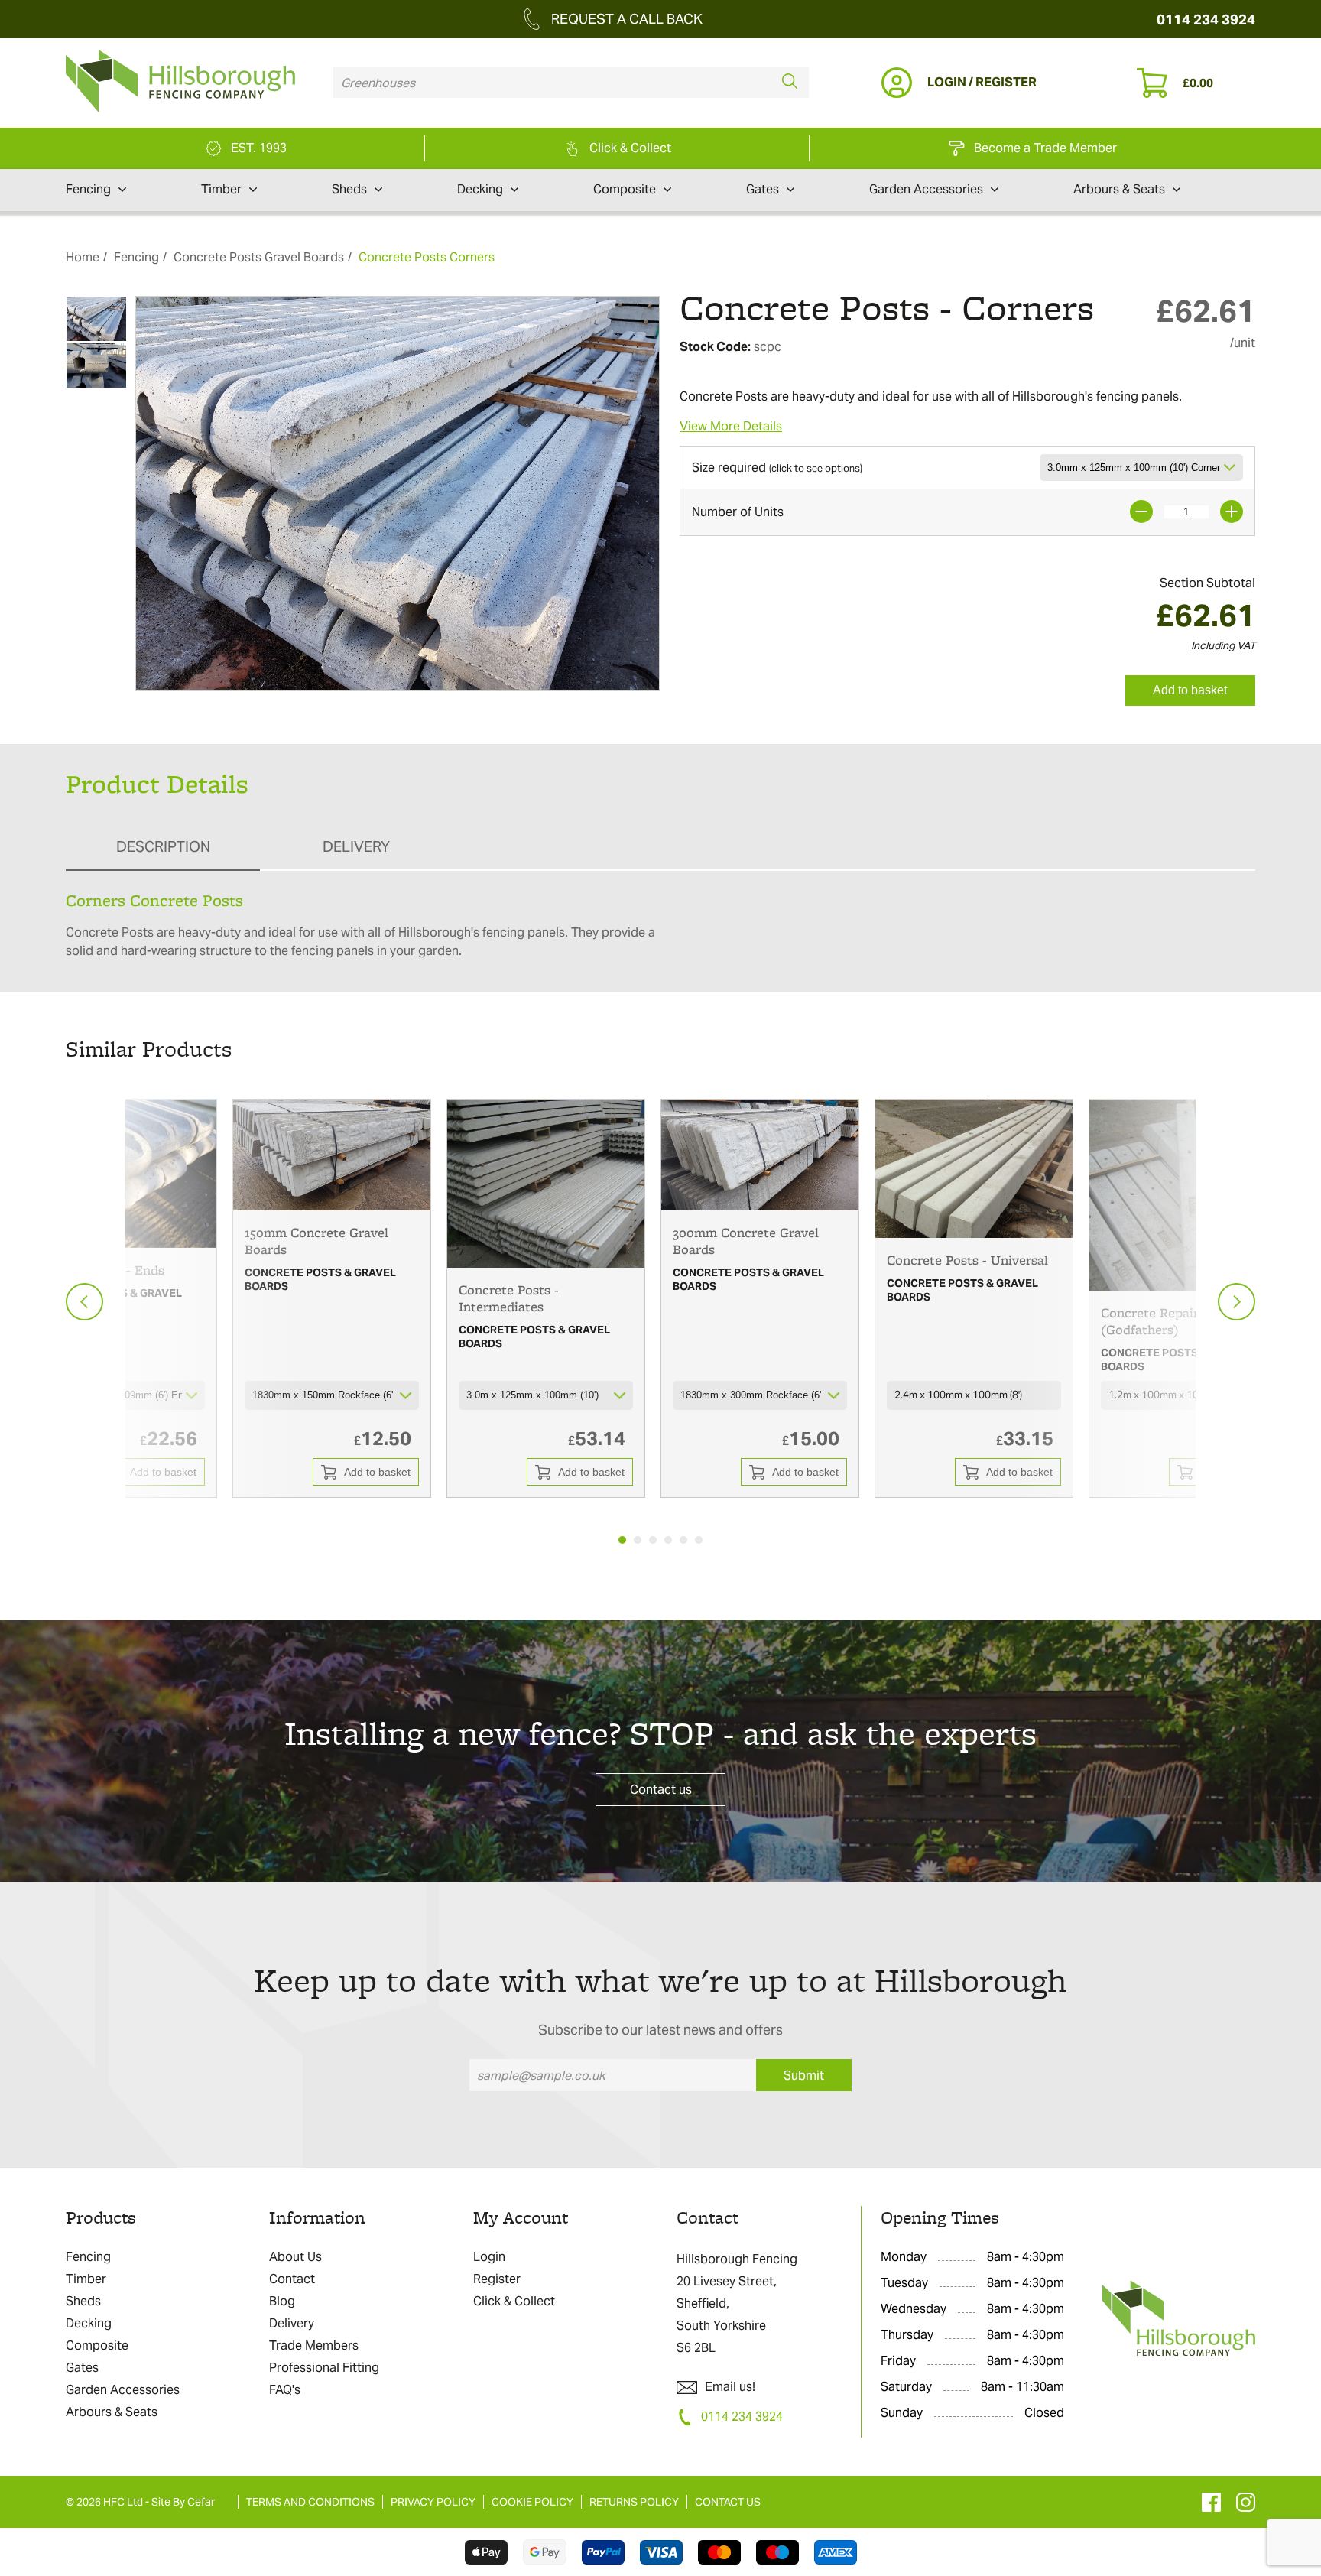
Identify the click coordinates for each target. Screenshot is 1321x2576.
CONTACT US (728, 2502)
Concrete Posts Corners (427, 257)
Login (489, 2257)
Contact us (661, 1790)
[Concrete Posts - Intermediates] (546, 1183)
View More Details (731, 426)
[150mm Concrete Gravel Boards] (332, 1155)
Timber (221, 189)
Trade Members (314, 2345)
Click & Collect (514, 2301)
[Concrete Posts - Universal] (974, 1168)
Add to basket (1190, 690)
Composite (625, 189)
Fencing (88, 189)
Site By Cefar (183, 2502)
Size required (777, 468)
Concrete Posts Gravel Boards (259, 257)
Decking (480, 189)
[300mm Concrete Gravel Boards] (760, 1155)
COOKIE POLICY (532, 2502)
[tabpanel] (332, 1298)
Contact (292, 2279)
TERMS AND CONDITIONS (310, 2502)
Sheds (349, 189)
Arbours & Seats (1119, 189)
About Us (295, 2257)
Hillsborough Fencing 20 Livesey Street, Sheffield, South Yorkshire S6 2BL (737, 2303)
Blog (282, 2301)
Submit (804, 2076)
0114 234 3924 (1206, 19)
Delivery (292, 2323)
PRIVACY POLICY (433, 2502)
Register (497, 2279)
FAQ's (285, 2390)
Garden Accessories (926, 189)
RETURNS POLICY (634, 2502)
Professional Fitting (324, 2368)
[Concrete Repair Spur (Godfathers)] (1188, 1195)
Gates (763, 189)
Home (83, 257)
